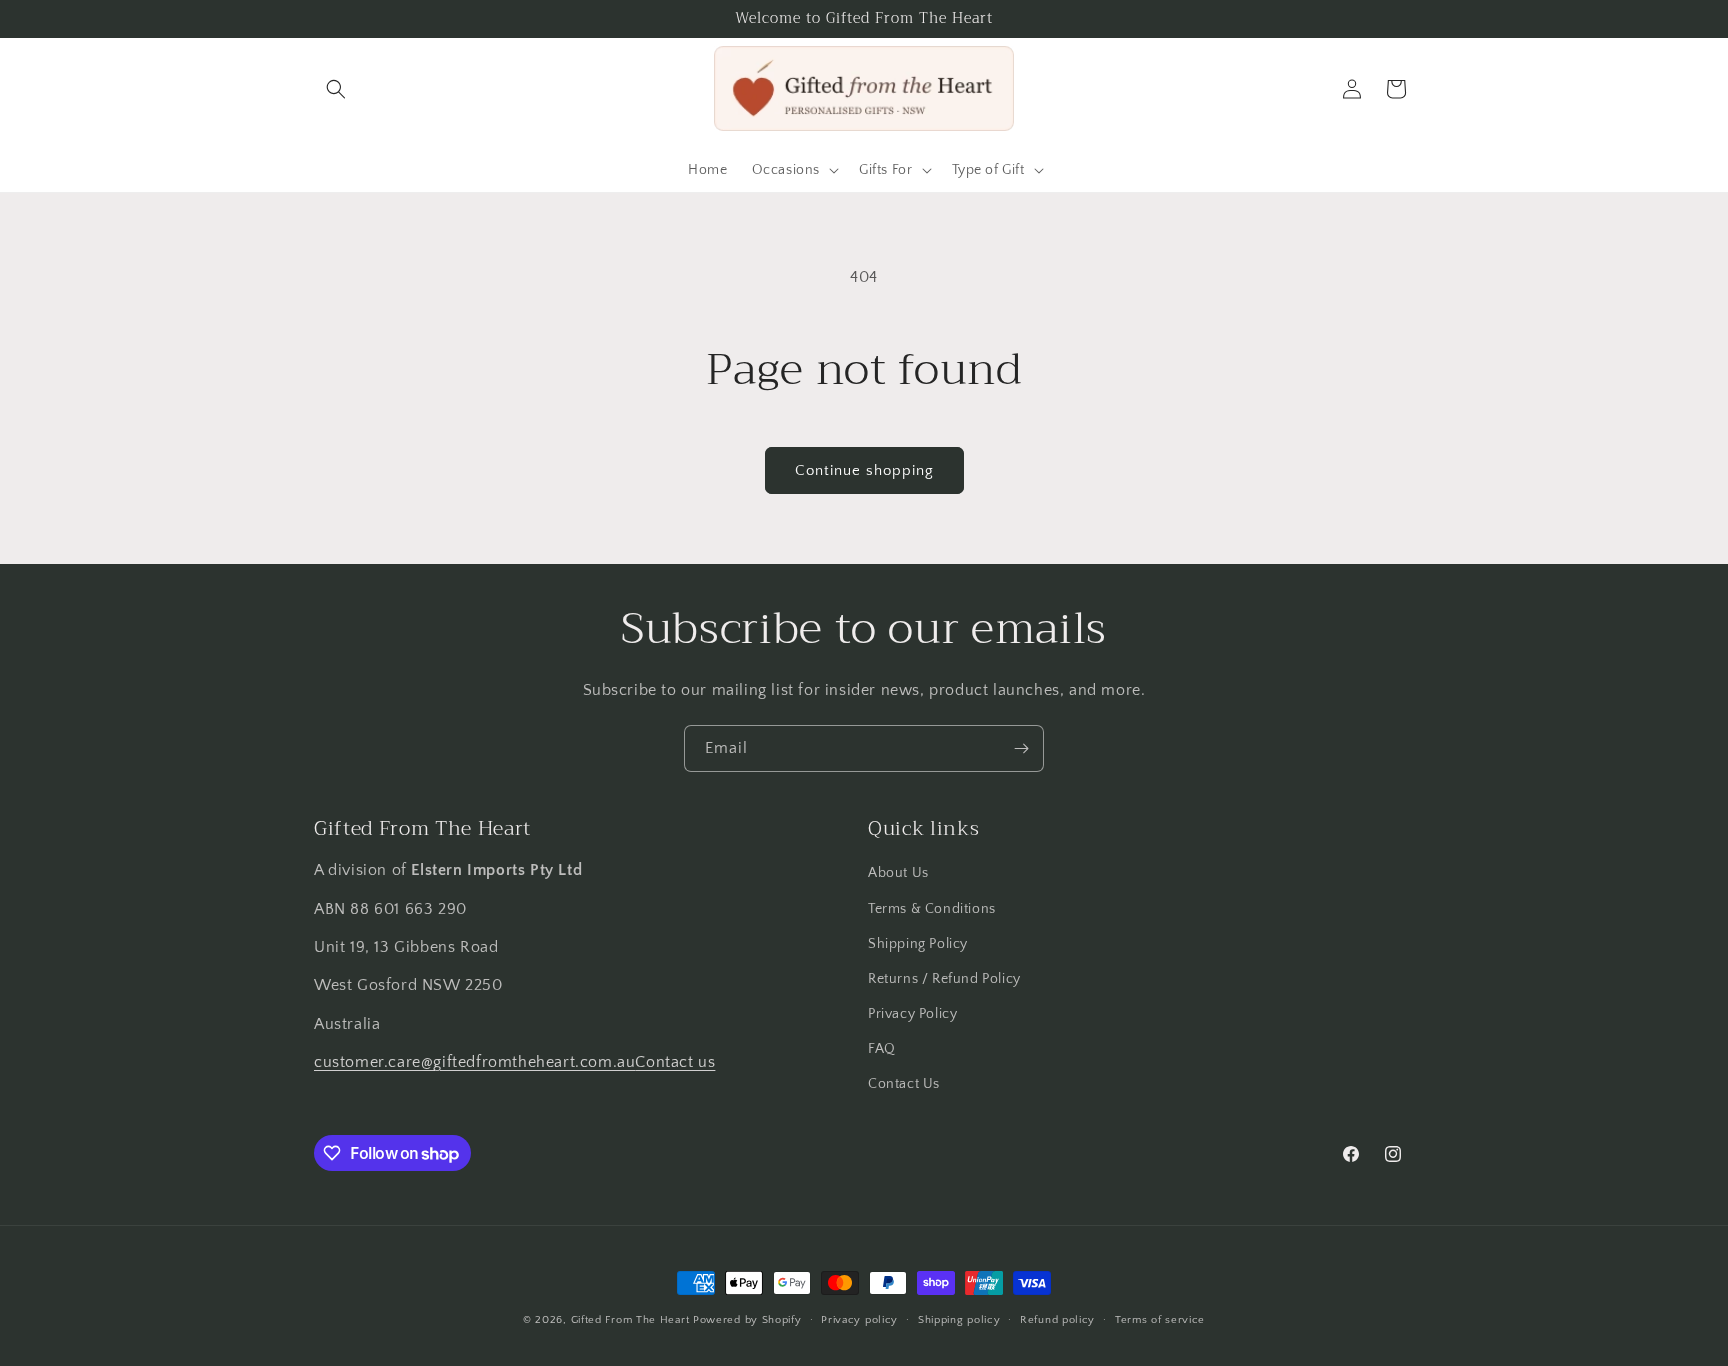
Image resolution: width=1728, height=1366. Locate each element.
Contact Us (904, 1084)
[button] (336, 89)
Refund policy (1057, 1320)
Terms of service (1160, 1320)
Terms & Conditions (932, 909)
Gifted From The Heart (630, 1320)
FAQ (882, 1049)
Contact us (675, 1062)
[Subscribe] (1021, 748)
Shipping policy (959, 1320)
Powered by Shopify (747, 1320)
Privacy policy (859, 1320)
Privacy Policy (912, 1014)
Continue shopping (864, 470)
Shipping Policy (918, 944)
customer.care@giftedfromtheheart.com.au (474, 1062)
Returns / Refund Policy (944, 979)
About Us (898, 873)
